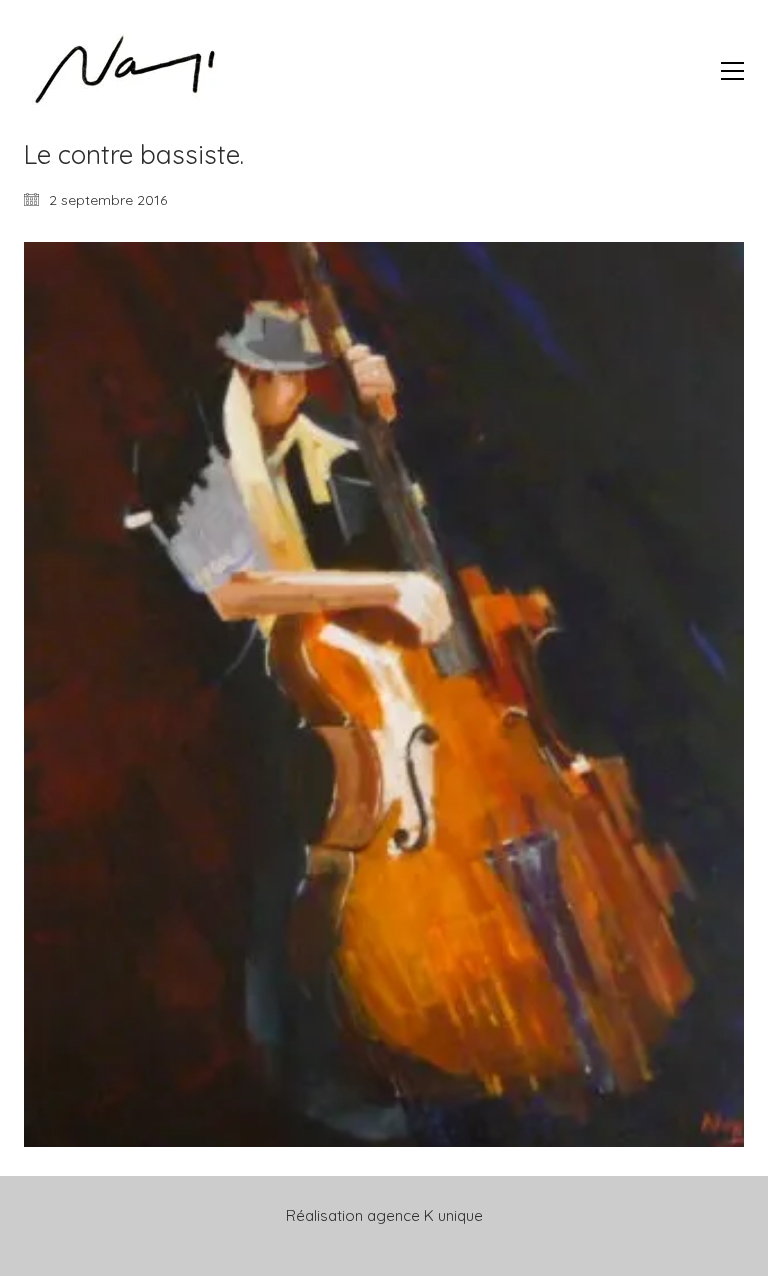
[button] (732, 71)
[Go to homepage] (124, 70)
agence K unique (425, 1215)
